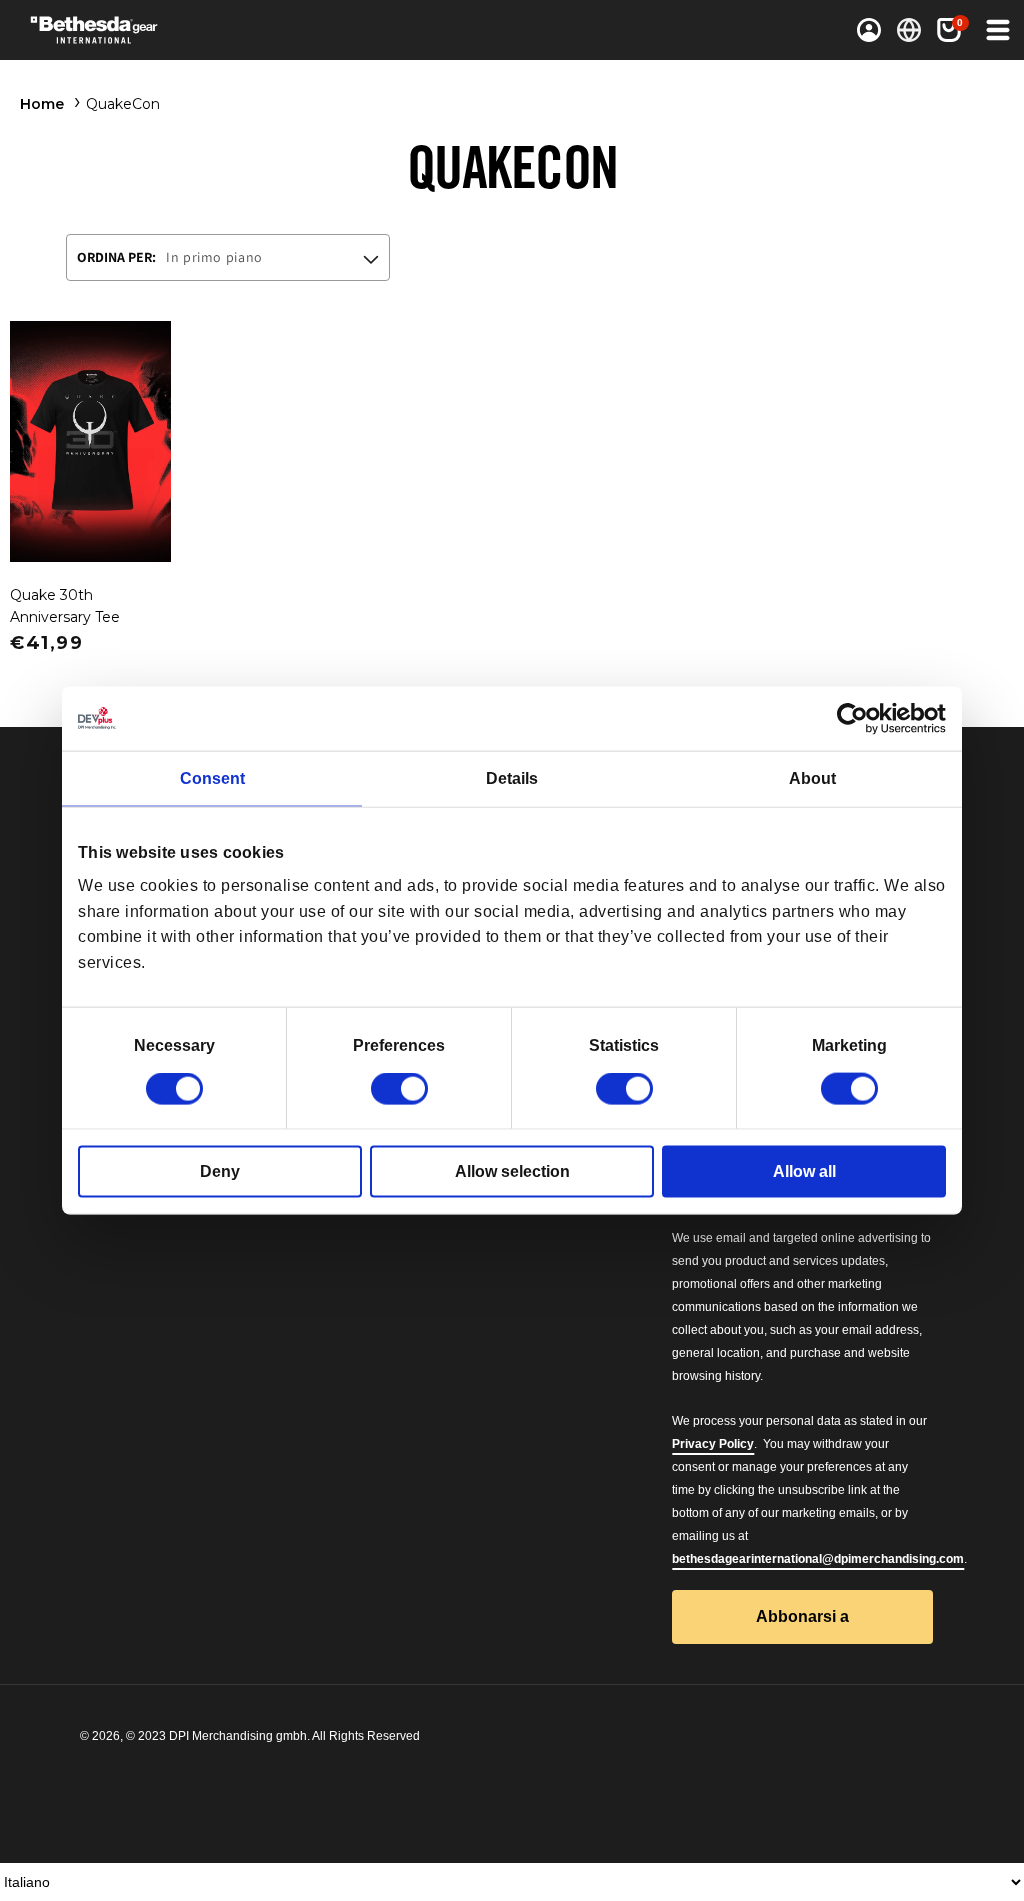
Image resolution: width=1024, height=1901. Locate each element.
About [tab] (812, 777)
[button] (996, 30)
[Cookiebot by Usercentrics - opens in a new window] (858, 718)
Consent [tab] (212, 777)
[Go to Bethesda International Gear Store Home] (129, 30)
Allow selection (512, 1171)
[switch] (399, 1089)
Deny (220, 1171)
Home (42, 104)
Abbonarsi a (802, 1616)
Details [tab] (512, 777)
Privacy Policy (713, 1444)
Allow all (804, 1171)
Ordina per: (116, 257)
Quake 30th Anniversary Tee (65, 606)
